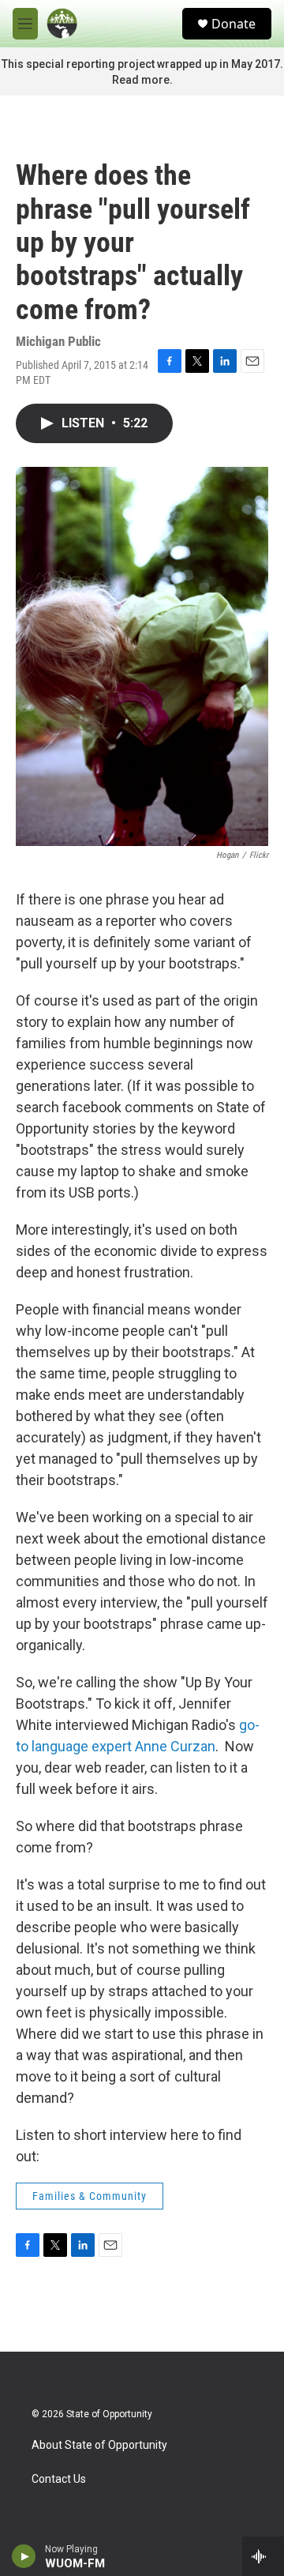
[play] (24, 2556)
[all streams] (263, 2556)
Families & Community (90, 2196)
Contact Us (59, 2479)
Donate (234, 24)
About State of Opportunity (99, 2445)
